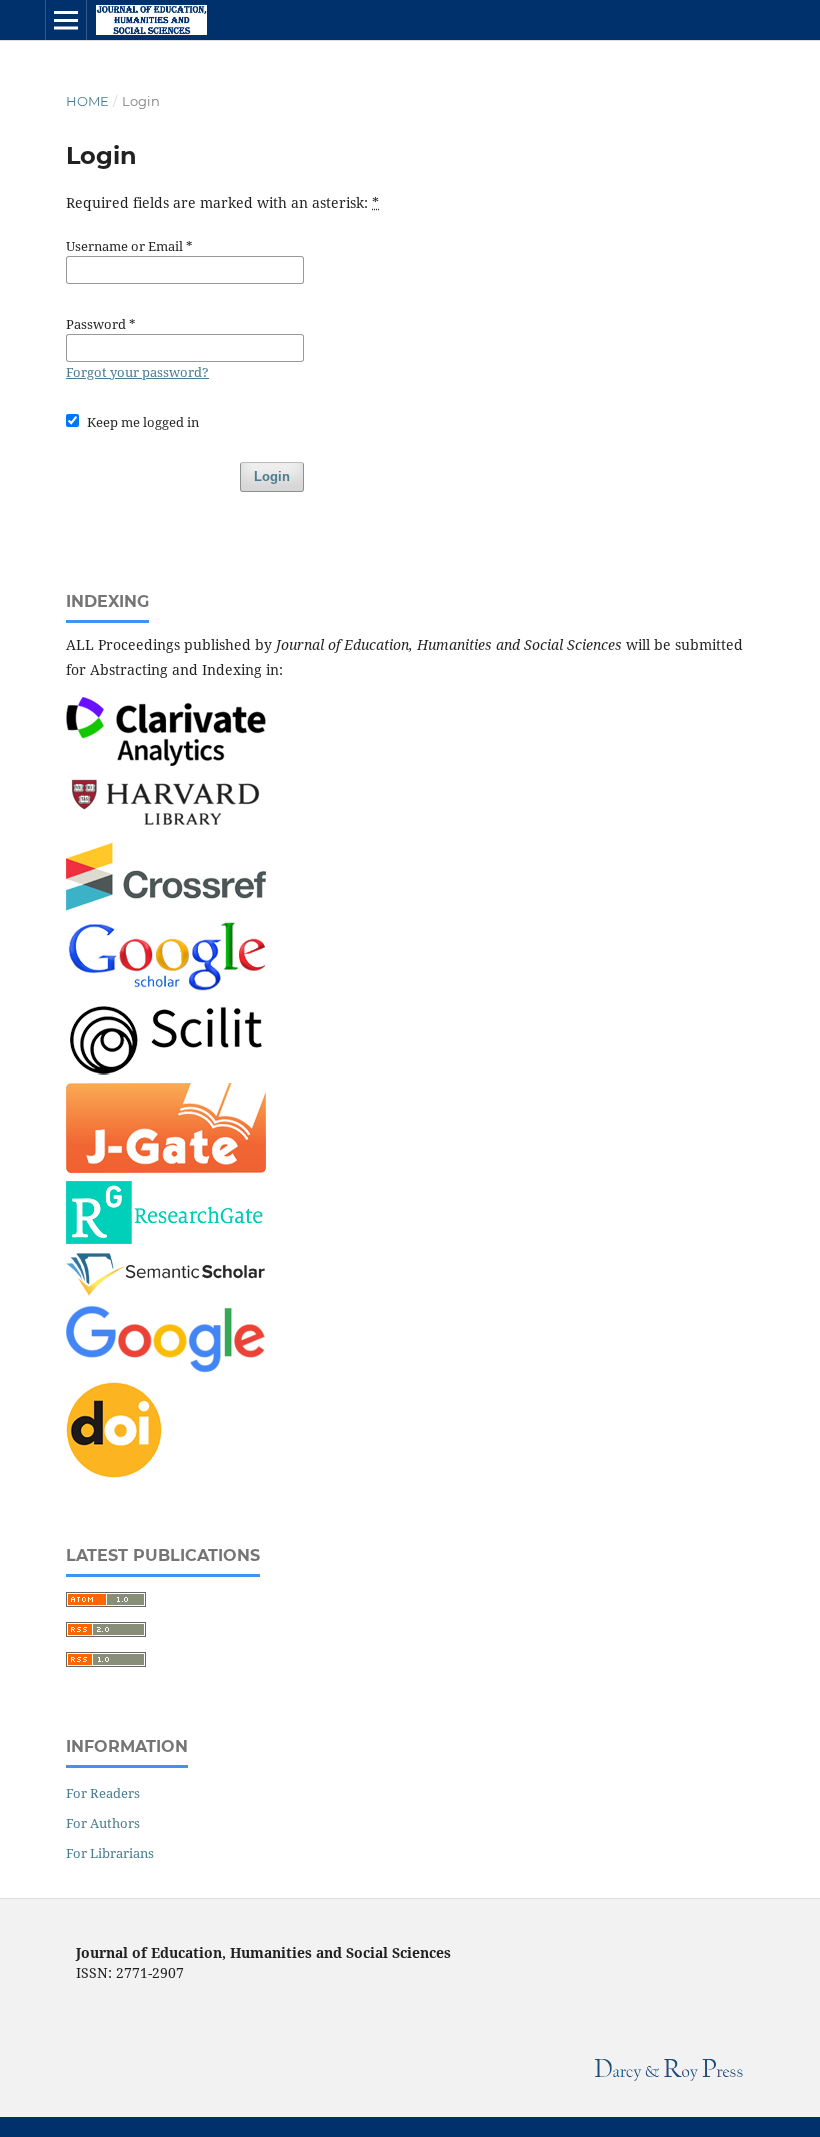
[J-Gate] (166, 1167)
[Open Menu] (66, 20)
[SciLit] (166, 1069)
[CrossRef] (166, 905)
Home (87, 101)
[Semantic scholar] (166, 1292)
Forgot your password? (137, 372)
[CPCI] (166, 760)
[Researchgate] (166, 1238)
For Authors (103, 1823)
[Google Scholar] (166, 988)
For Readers (103, 1793)
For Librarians (110, 1853)
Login (272, 476)
